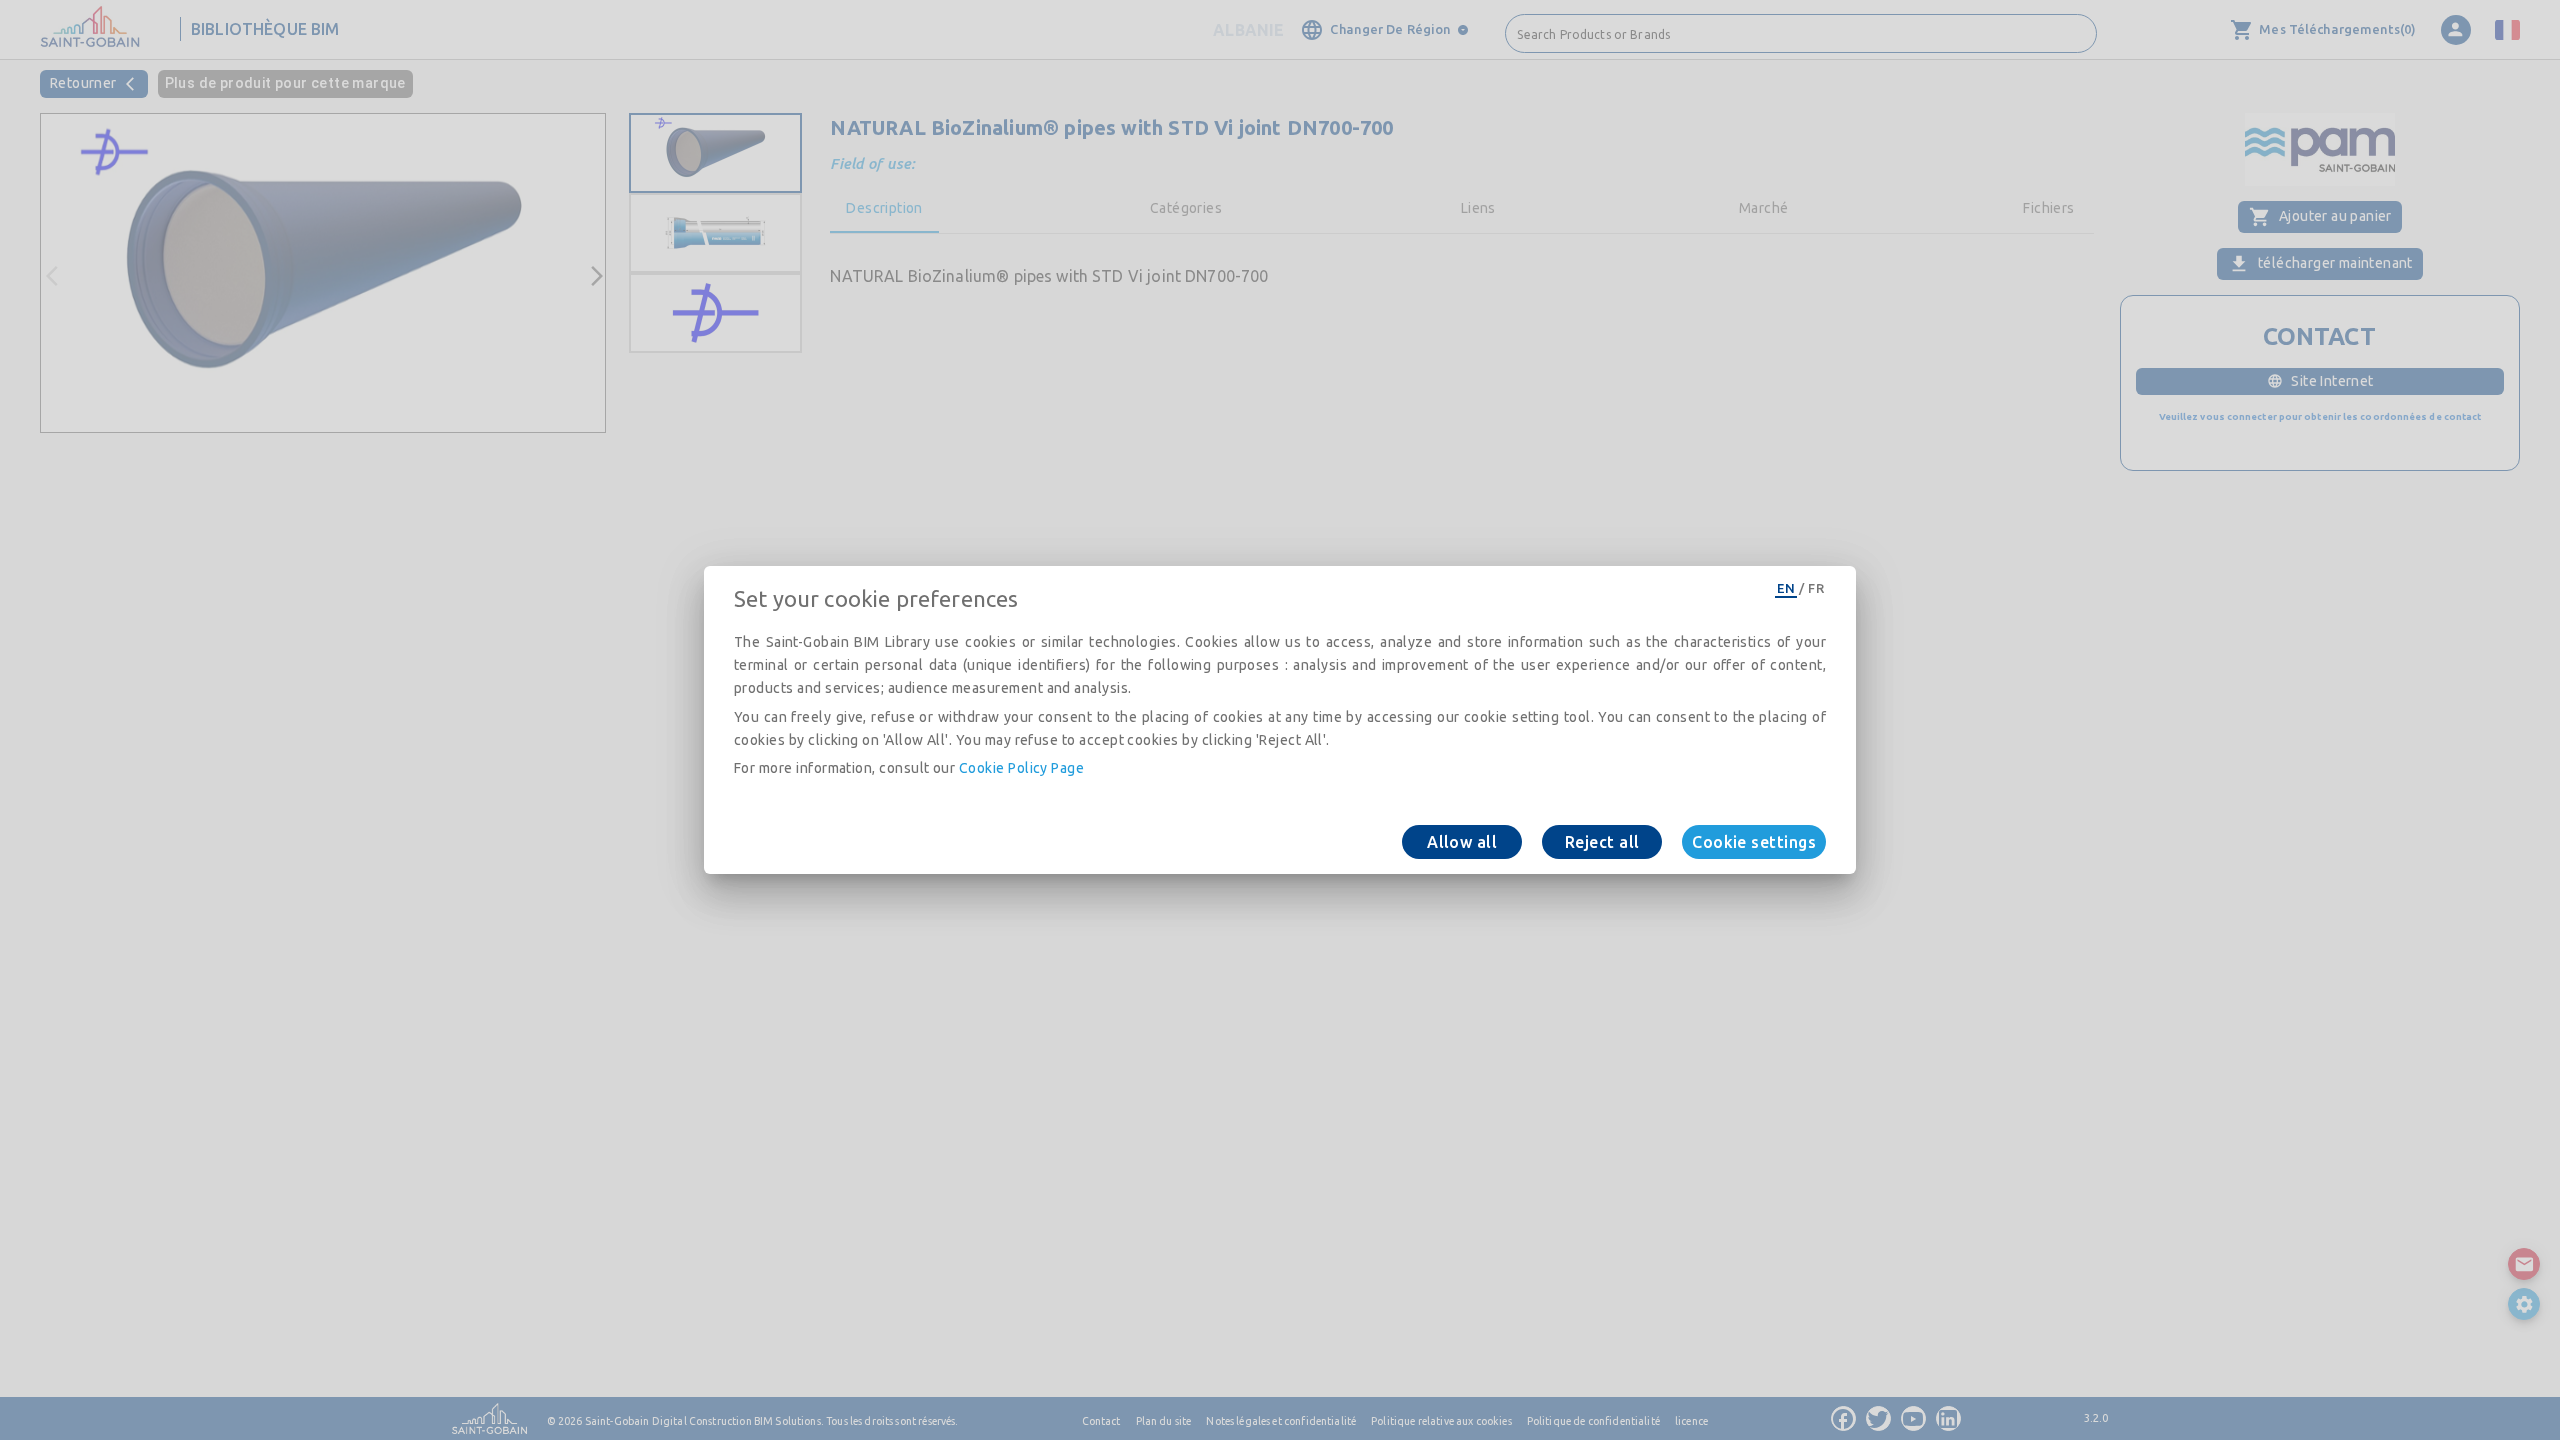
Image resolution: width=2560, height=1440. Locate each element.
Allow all (1462, 842)
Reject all (1602, 842)
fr (1816, 588)
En (1786, 588)
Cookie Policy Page (1021, 768)
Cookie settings (1754, 842)
